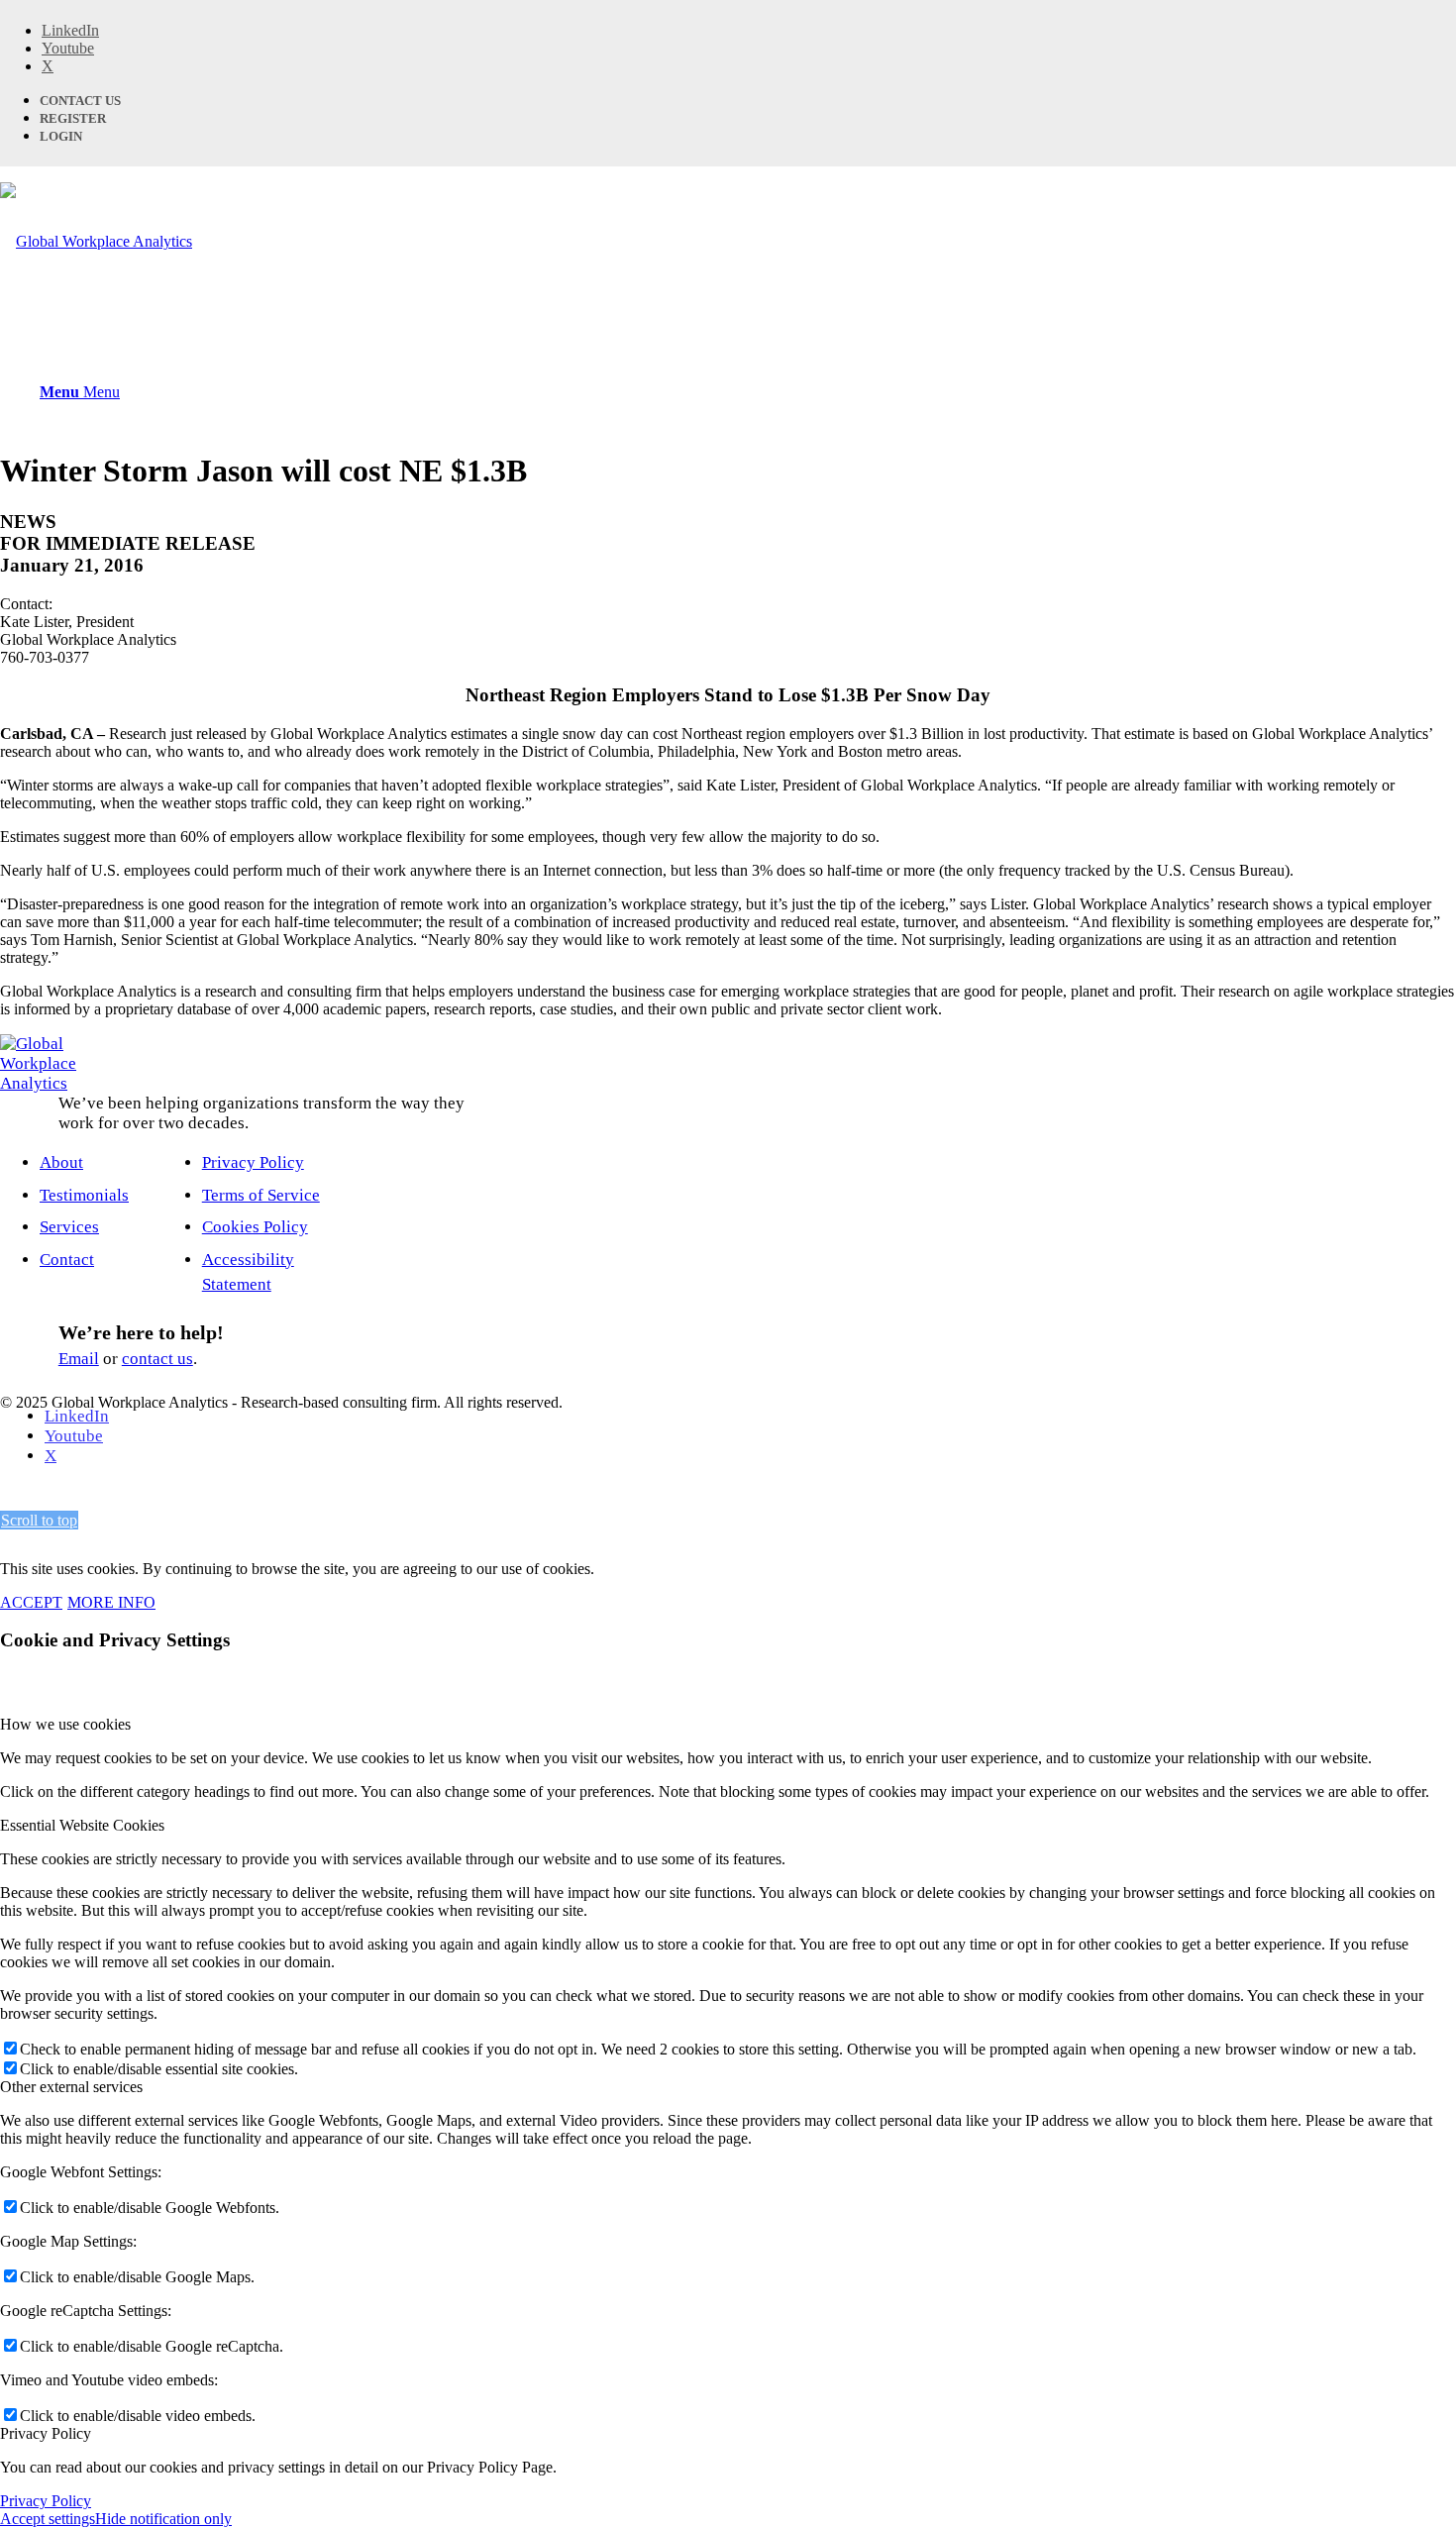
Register (73, 118)
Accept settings (48, 2519)
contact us (157, 1359)
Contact (67, 1260)
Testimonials (84, 1195)
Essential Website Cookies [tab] (82, 1825)
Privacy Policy (253, 1162)
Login (61, 136)
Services (69, 1227)
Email (79, 1359)
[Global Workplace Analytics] (96, 241)
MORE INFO (111, 1602)
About (61, 1162)
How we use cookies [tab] (65, 1724)
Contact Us (80, 101)
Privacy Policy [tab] (46, 2433)
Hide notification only (163, 2519)
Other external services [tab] (71, 2087)
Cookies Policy (255, 1227)
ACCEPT (31, 1602)
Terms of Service (261, 1195)
